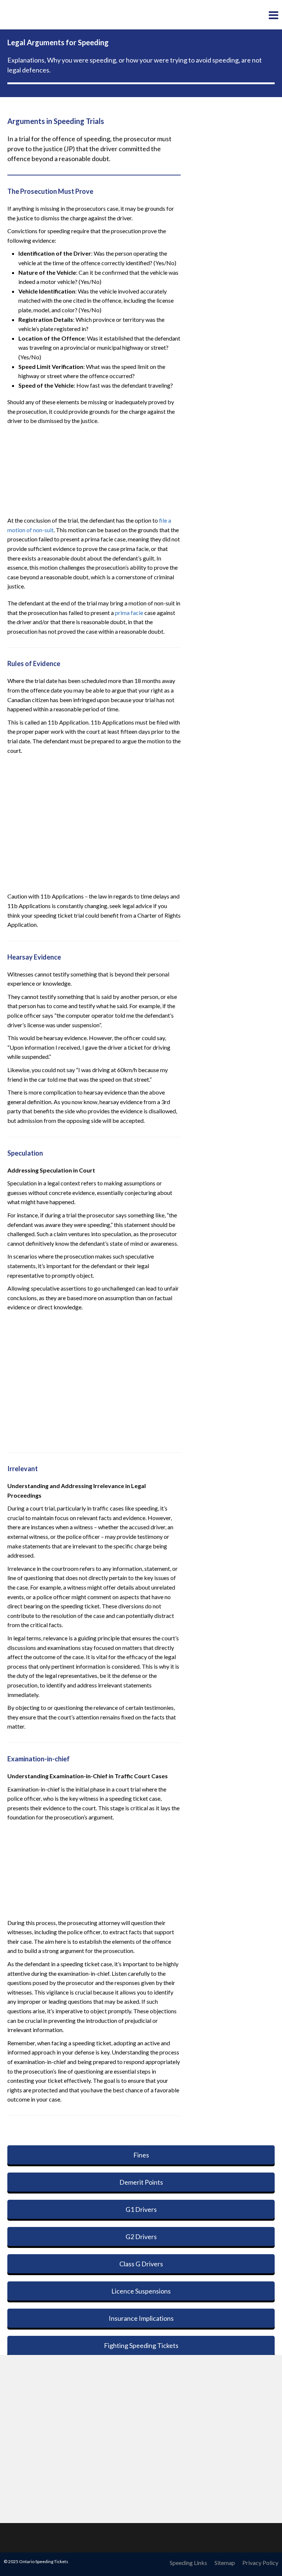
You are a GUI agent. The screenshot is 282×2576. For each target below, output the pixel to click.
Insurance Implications (141, 2318)
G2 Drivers (141, 2237)
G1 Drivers (141, 2209)
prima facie (129, 613)
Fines (141, 2155)
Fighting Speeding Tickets (141, 2345)
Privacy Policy (260, 2563)
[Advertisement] (94, 469)
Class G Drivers (141, 2264)
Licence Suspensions (141, 2291)
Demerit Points (141, 2182)
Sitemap (225, 2563)
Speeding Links (188, 2563)
